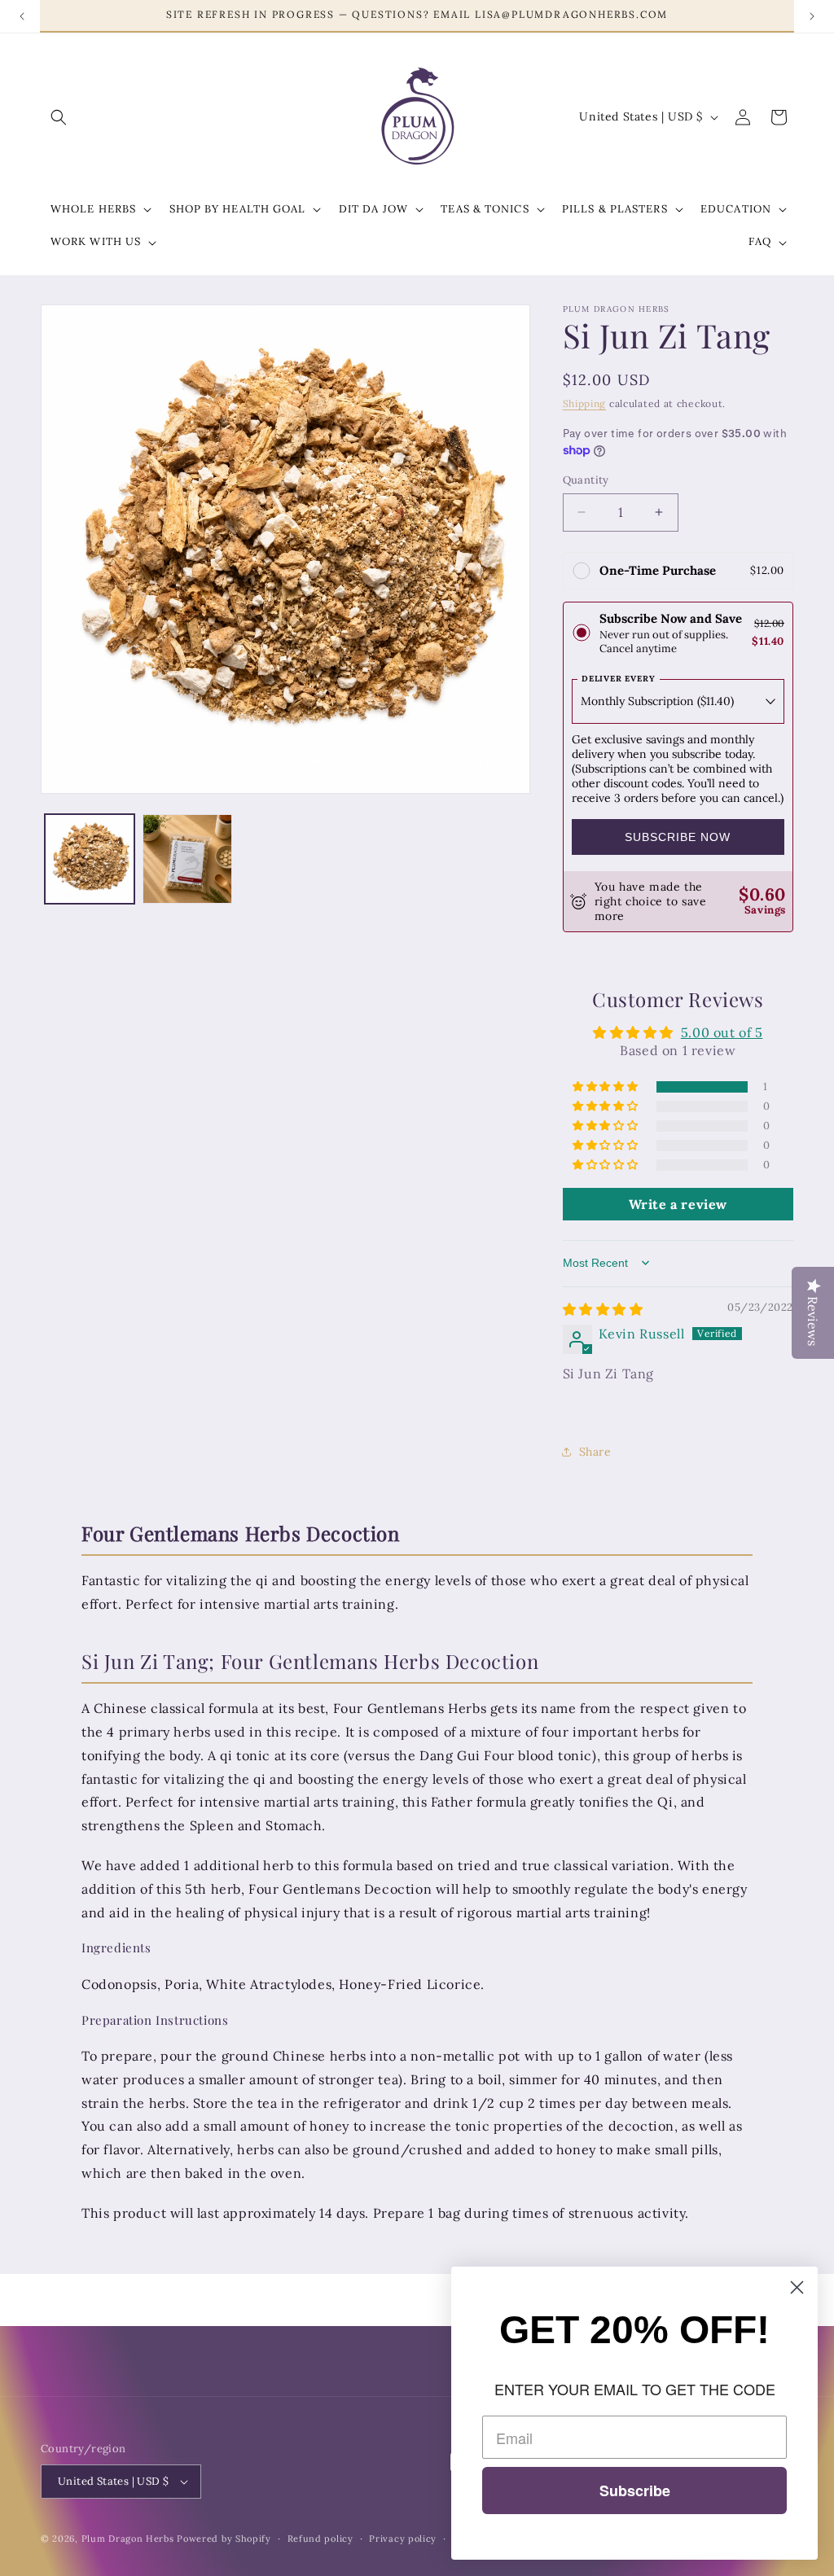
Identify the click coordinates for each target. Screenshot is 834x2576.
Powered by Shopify (224, 2539)
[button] (59, 117)
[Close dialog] (797, 2287)
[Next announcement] (812, 16)
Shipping (585, 403)
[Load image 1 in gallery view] (90, 859)
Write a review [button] (678, 1204)
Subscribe (635, 2491)
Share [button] (595, 1452)
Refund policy (320, 2539)
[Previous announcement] (22, 16)
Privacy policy (403, 2539)
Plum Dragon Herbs (128, 2539)
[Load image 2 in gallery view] (187, 859)
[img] (603, 1309)
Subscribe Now (678, 837)
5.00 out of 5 (722, 1032)
